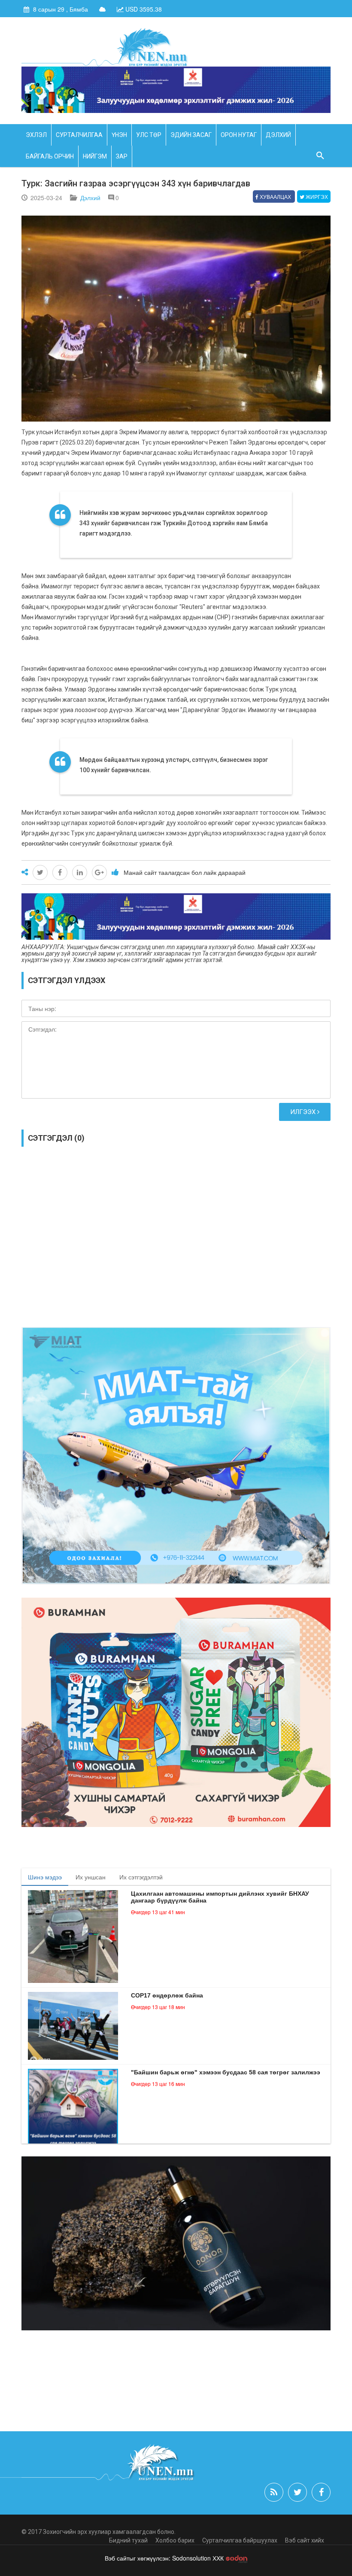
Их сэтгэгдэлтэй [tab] (141, 1877)
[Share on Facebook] (60, 872)
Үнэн (119, 135)
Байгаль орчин (50, 156)
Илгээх (304, 1112)
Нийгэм (95, 156)
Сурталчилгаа (79, 135)
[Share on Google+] (99, 872)
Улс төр (149, 135)
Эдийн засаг (191, 135)
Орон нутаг (239, 135)
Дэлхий (278, 135)
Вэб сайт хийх (305, 2540)
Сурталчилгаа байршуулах (240, 2540)
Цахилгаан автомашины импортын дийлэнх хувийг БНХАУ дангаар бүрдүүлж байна (220, 1897)
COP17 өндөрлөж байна (167, 1995)
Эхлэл (36, 135)
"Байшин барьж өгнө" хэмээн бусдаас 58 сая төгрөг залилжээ (226, 2072)
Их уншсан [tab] (91, 1877)
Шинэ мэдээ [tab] (45, 1877)
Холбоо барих (175, 2540)
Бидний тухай (128, 2540)
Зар (122, 156)
